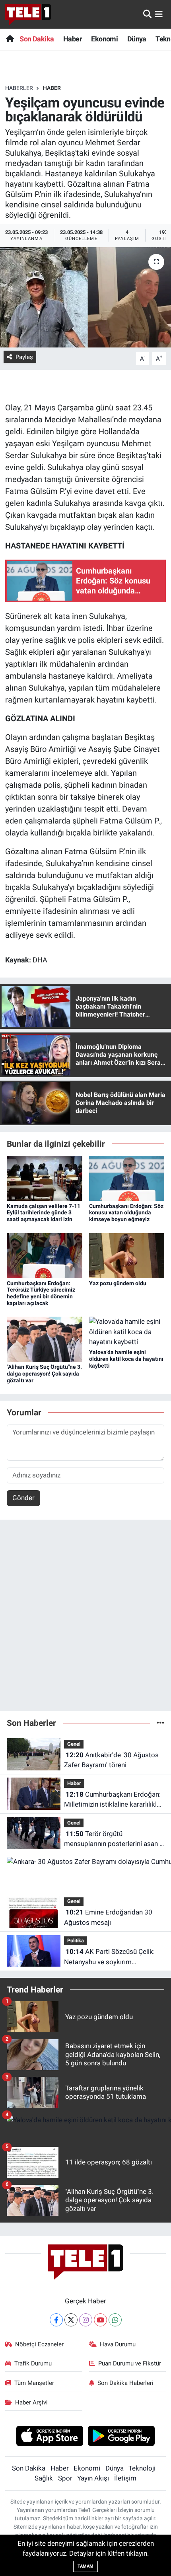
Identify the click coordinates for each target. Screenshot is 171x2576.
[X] (71, 2320)
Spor (65, 2478)
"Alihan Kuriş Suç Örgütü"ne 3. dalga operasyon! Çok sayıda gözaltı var (44, 1374)
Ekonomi (104, 39)
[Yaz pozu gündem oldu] (127, 1255)
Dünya (137, 39)
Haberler (19, 88)
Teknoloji (142, 2468)
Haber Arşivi (31, 2402)
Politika (76, 1941)
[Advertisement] (85, 1619)
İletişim (125, 2478)
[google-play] (121, 2437)
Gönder (23, 1498)
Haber (73, 39)
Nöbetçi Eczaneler (39, 2344)
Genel (74, 1744)
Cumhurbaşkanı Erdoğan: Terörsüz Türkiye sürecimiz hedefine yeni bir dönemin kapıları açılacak (41, 1293)
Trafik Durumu (33, 2363)
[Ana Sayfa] (10, 39)
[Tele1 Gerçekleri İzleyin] (28, 14)
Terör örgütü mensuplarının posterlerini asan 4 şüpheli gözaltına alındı (114, 1839)
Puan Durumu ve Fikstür (130, 2363)
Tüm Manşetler (34, 2383)
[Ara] (147, 14)
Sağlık (44, 2478)
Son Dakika (37, 39)
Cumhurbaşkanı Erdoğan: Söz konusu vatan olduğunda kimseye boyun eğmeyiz (126, 1213)
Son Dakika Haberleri (125, 2383)
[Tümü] (160, 1723)
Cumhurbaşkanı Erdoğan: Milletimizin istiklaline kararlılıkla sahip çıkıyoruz (112, 1800)
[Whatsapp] (115, 2320)
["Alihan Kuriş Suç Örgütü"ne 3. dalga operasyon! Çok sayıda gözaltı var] (45, 1339)
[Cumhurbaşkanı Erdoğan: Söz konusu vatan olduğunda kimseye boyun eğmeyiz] (127, 1178)
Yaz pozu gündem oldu (118, 1283)
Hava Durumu (118, 2344)
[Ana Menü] (159, 14)
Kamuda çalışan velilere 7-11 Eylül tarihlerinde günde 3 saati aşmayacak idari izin (44, 1213)
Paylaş (24, 357)
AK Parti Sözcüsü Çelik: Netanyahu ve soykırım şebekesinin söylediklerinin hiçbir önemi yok (113, 1957)
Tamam (85, 2566)
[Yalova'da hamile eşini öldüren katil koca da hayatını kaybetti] (127, 1331)
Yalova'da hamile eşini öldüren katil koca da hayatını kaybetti (126, 1359)
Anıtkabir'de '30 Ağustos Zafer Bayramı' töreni (111, 1760)
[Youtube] (100, 2320)
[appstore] (50, 2437)
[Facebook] (56, 2320)
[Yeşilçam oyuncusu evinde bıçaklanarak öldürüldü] (85, 297)
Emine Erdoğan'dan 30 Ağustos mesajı (108, 1917)
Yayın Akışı (93, 2478)
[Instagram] (86, 2320)
